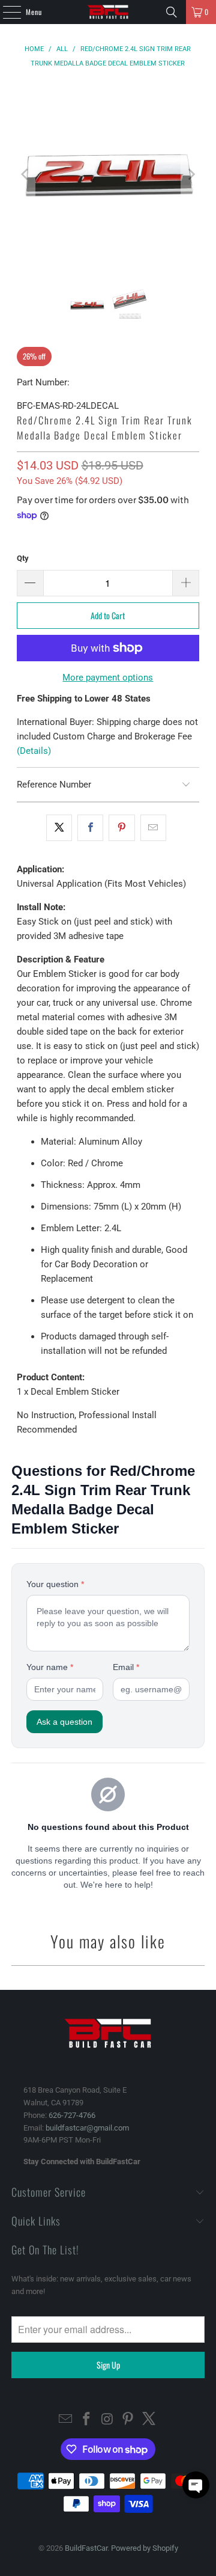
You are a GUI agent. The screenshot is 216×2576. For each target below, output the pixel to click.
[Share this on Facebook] (90, 828)
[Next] (190, 174)
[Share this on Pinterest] (121, 828)
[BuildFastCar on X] (149, 2420)
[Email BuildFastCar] (66, 2420)
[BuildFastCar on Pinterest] (128, 2420)
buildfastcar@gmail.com (87, 2128)
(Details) (34, 751)
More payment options (108, 678)
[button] (196, 2485)
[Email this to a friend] (153, 828)
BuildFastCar (86, 2548)
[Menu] (5, 12)
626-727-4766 (72, 2115)
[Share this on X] (59, 828)
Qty (23, 558)
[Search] (172, 12)
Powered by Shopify (145, 2548)
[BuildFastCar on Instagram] (107, 2420)
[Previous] (26, 174)
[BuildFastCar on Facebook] (86, 2420)
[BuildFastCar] (108, 12)
